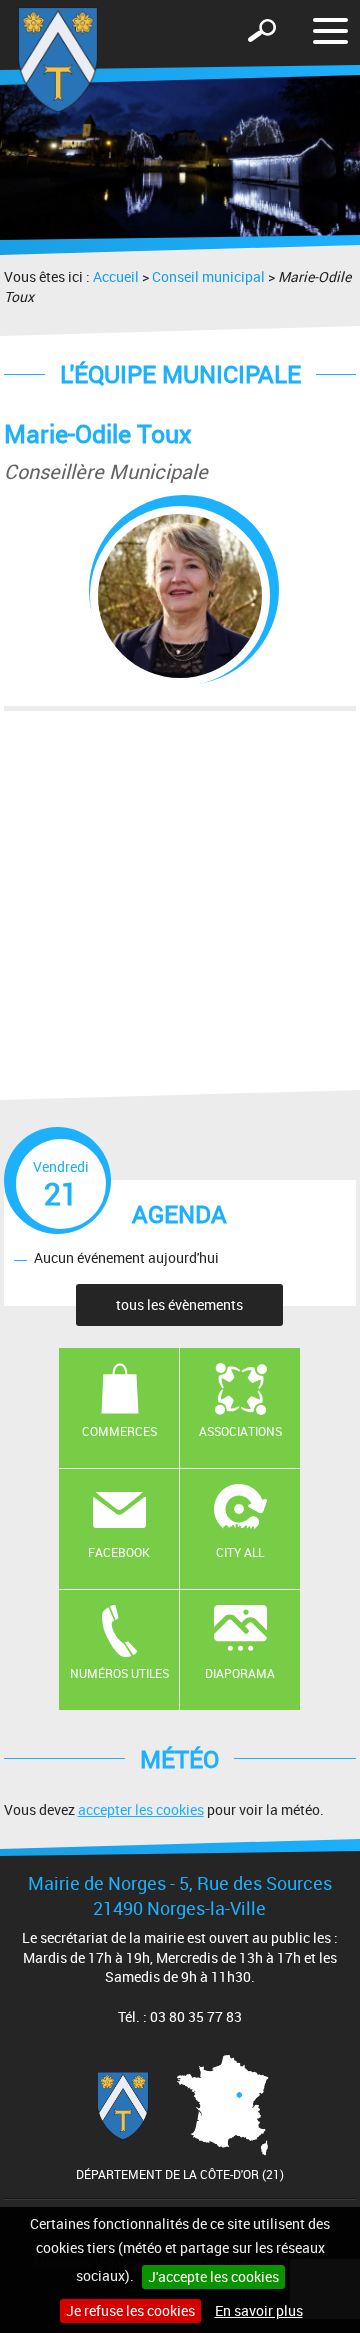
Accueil (116, 276)
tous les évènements (179, 1304)
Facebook (119, 1552)
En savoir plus (259, 2310)
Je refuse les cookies (130, 2310)
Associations (240, 1431)
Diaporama (240, 1673)
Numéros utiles (119, 1673)
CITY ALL (240, 1552)
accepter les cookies (141, 1809)
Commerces (119, 1431)
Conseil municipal (208, 276)
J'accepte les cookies (213, 2276)
